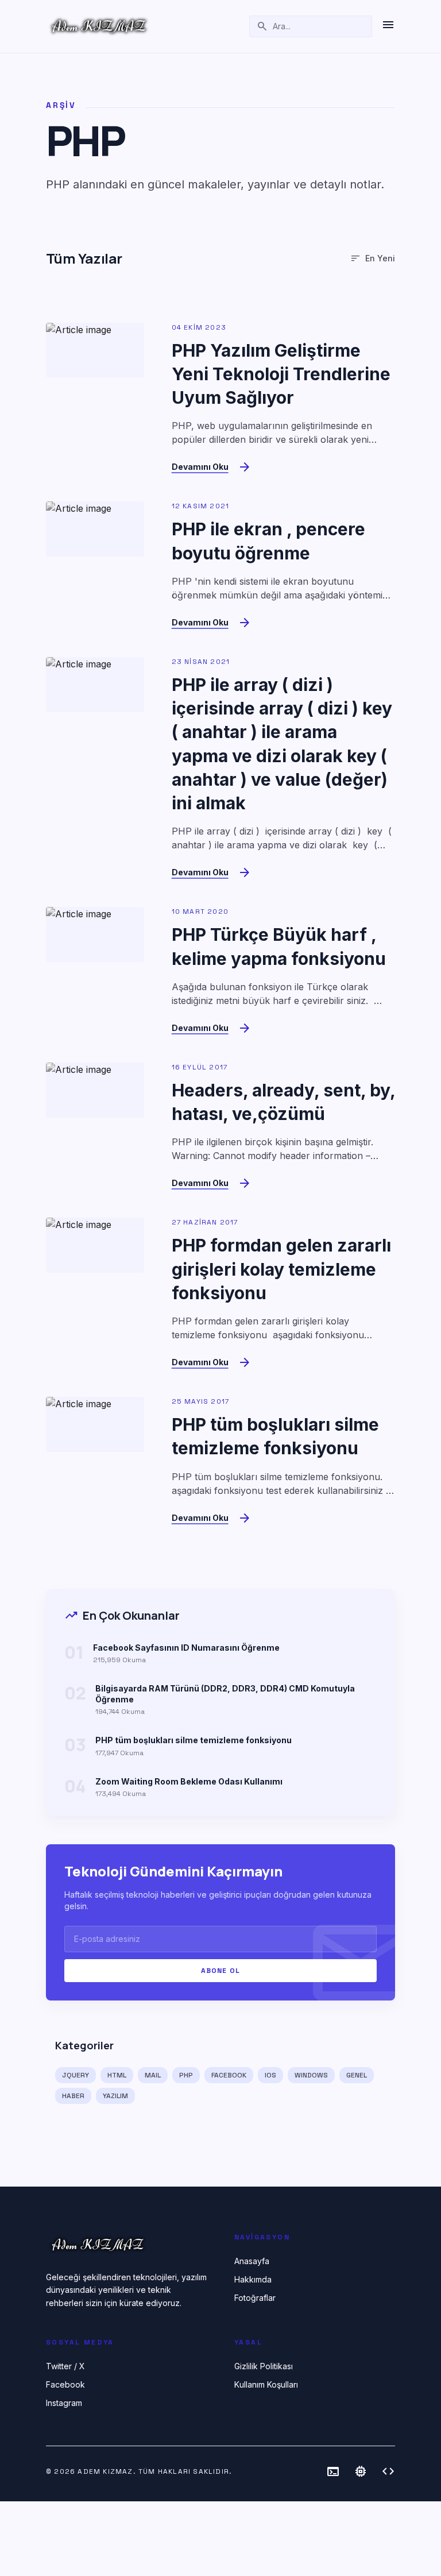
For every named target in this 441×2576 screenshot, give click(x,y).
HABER (73, 2096)
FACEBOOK (229, 2075)
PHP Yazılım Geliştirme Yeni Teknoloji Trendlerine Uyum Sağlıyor (281, 374)
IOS (270, 2075)
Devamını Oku (200, 467)
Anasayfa (252, 2261)
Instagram (64, 2403)
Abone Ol (221, 1971)
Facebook (65, 2384)
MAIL (153, 2075)
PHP (186, 2075)
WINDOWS (311, 2075)
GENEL (357, 2075)
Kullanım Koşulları (266, 2384)
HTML (117, 2075)
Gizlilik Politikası (264, 2366)
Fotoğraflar (255, 2298)
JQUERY (76, 2075)
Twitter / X (65, 2366)
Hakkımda (253, 2279)
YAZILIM (115, 2096)
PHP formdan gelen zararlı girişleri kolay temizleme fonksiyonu (281, 1269)
